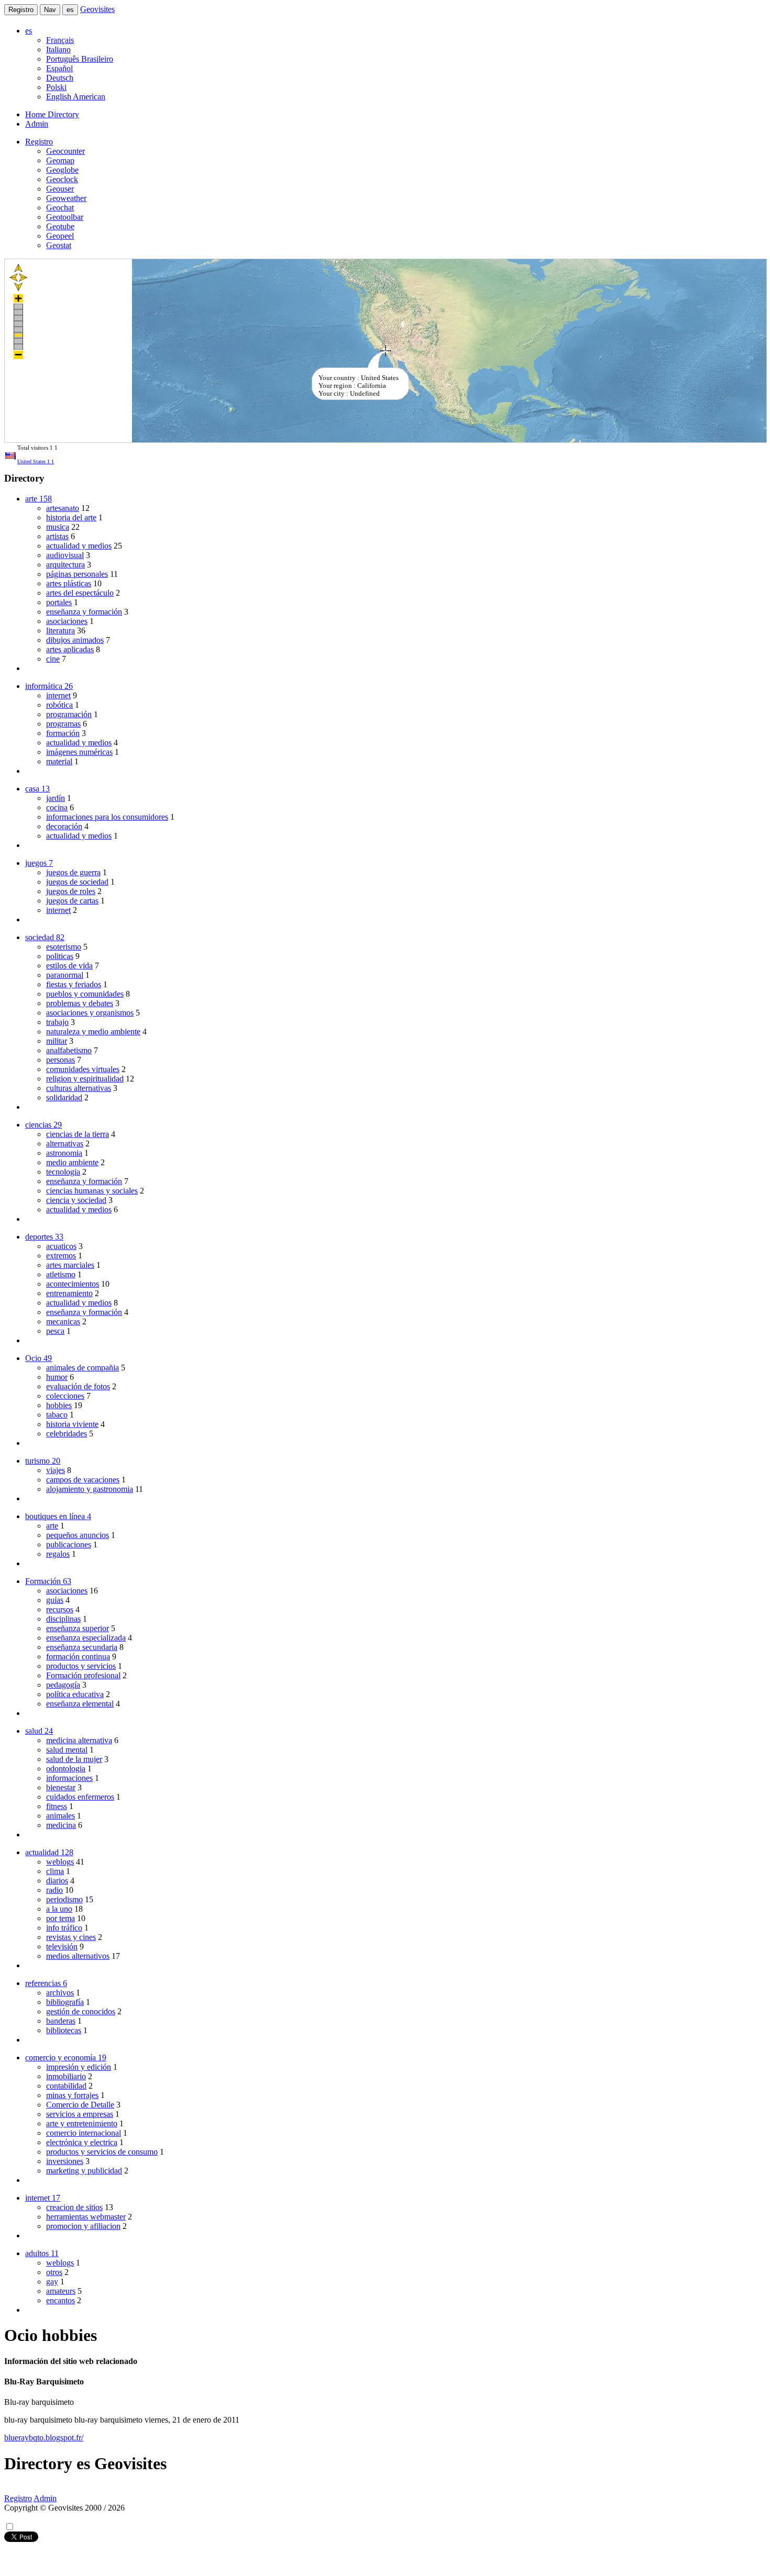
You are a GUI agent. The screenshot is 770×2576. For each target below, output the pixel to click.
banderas (61, 2021)
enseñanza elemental (80, 1704)
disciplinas (63, 1619)
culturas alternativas (79, 1088)
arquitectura (65, 565)
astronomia (64, 1153)
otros (54, 2272)
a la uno (59, 1909)
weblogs (60, 1862)
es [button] (29, 31)
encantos (60, 2300)
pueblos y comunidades (85, 994)
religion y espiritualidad (85, 1079)
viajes (56, 1470)
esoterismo (64, 947)
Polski (56, 87)
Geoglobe (62, 170)
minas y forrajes (72, 2095)
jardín (56, 798)
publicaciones (69, 1545)
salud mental (67, 1750)
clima (55, 1871)
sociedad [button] (45, 937)
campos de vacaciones (83, 1480)
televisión (62, 1947)
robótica (59, 705)
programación (69, 714)
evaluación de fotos (78, 1386)
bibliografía (65, 2002)
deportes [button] (44, 1237)
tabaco (57, 1415)
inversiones (65, 2161)
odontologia (66, 1769)
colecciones (65, 1396)
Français (60, 40)
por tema (60, 1918)
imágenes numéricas (79, 752)
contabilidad (66, 2086)
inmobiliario (66, 2076)
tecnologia (63, 1172)
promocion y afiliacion (83, 2226)
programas (63, 724)
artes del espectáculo (80, 593)
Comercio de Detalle (80, 2105)
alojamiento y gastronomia (90, 1489)
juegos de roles (71, 891)
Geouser (60, 189)
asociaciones (67, 621)
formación (63, 733)
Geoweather (66, 198)
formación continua (78, 1657)
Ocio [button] (38, 1358)
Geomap (60, 160)
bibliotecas (64, 2030)
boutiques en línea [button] (58, 1516)
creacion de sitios (74, 2207)
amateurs (61, 2291)
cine (53, 659)
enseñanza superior (78, 1628)
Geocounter (65, 151)
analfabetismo (69, 1050)
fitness (57, 1806)
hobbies (59, 1405)
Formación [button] (48, 1581)
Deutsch (60, 78)
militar (57, 1041)
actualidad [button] (49, 1852)
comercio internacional (84, 2133)
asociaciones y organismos (90, 1013)
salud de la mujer (74, 1759)
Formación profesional (83, 1675)
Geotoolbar (65, 217)
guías (55, 1600)
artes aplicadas (70, 649)
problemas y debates (80, 1003)
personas (60, 1060)
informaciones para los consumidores (107, 817)
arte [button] (38, 499)
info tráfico (64, 1928)
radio (54, 1890)
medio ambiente (72, 1162)
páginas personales (77, 574)
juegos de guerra (73, 872)
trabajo (57, 1022)
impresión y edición (79, 2067)
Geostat (59, 245)
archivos (60, 1993)
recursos (60, 1609)
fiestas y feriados (74, 984)
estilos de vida (69, 966)
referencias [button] (46, 1983)
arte (52, 1526)
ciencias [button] (43, 1125)
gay (52, 2282)
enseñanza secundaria (82, 1647)
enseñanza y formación (84, 612)
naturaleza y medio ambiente (93, 1031)
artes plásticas (69, 583)
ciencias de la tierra (78, 1134)
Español (59, 68)
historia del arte (71, 517)
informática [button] (49, 686)
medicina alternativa (79, 1740)
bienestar (61, 1787)
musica (58, 527)
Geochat (60, 208)
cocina (57, 807)
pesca (55, 1331)
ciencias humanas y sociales (92, 1191)
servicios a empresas (80, 2114)
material (59, 761)
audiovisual (65, 555)
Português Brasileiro (80, 59)
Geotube (60, 226)
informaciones (69, 1778)
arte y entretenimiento (82, 2123)
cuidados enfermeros (80, 1797)
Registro (21, 10)
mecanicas (63, 1322)
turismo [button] (43, 1461)
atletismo (61, 1274)
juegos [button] (39, 863)
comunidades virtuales (83, 1069)
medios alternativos (78, 1956)
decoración (64, 826)
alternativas (65, 1144)
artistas (57, 536)
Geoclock (62, 179)
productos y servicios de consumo (102, 2152)
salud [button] (39, 1731)
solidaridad (64, 1097)
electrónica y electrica (82, 2142)
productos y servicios (81, 1666)
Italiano (58, 49)
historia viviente (72, 1424)
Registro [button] (39, 142)
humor (57, 1377)
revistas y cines (71, 1937)
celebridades (67, 1434)
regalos (58, 1554)
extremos (61, 1256)
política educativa (75, 1694)
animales (60, 1816)
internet (58, 695)
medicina (61, 1825)
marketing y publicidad (84, 2171)
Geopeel (60, 236)
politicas (60, 956)
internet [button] (43, 2198)
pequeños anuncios (78, 1535)
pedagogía (63, 1685)
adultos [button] (42, 2253)
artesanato (63, 508)
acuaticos (61, 1246)
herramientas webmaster (86, 2217)
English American (76, 97)
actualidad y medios (79, 546)
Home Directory (52, 114)
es (70, 10)
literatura (60, 631)
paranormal (65, 975)
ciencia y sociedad (76, 1200)
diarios (57, 1881)
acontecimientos (73, 1284)
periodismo (64, 1899)
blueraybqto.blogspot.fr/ (44, 2438)
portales (59, 602)
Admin (37, 124)
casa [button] (37, 789)
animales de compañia (82, 1368)
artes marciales (70, 1265)
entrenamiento (69, 1293)
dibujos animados (75, 640)
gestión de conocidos (81, 2011)
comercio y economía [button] (66, 2058)
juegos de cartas (72, 901)
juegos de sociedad (77, 882)
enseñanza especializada (86, 1638)
